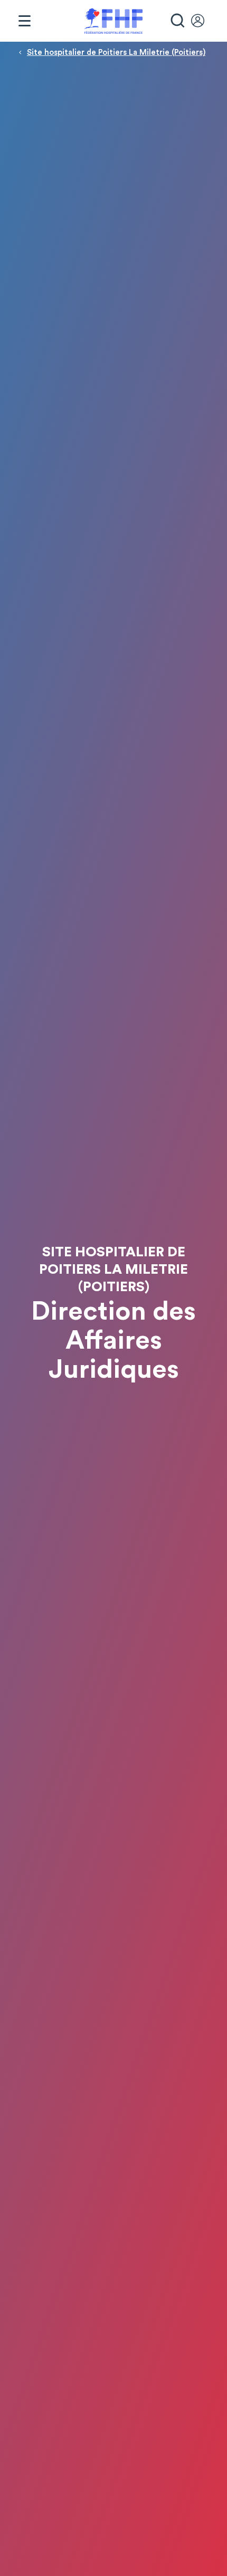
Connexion (203, 21)
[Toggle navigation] (24, 21)
